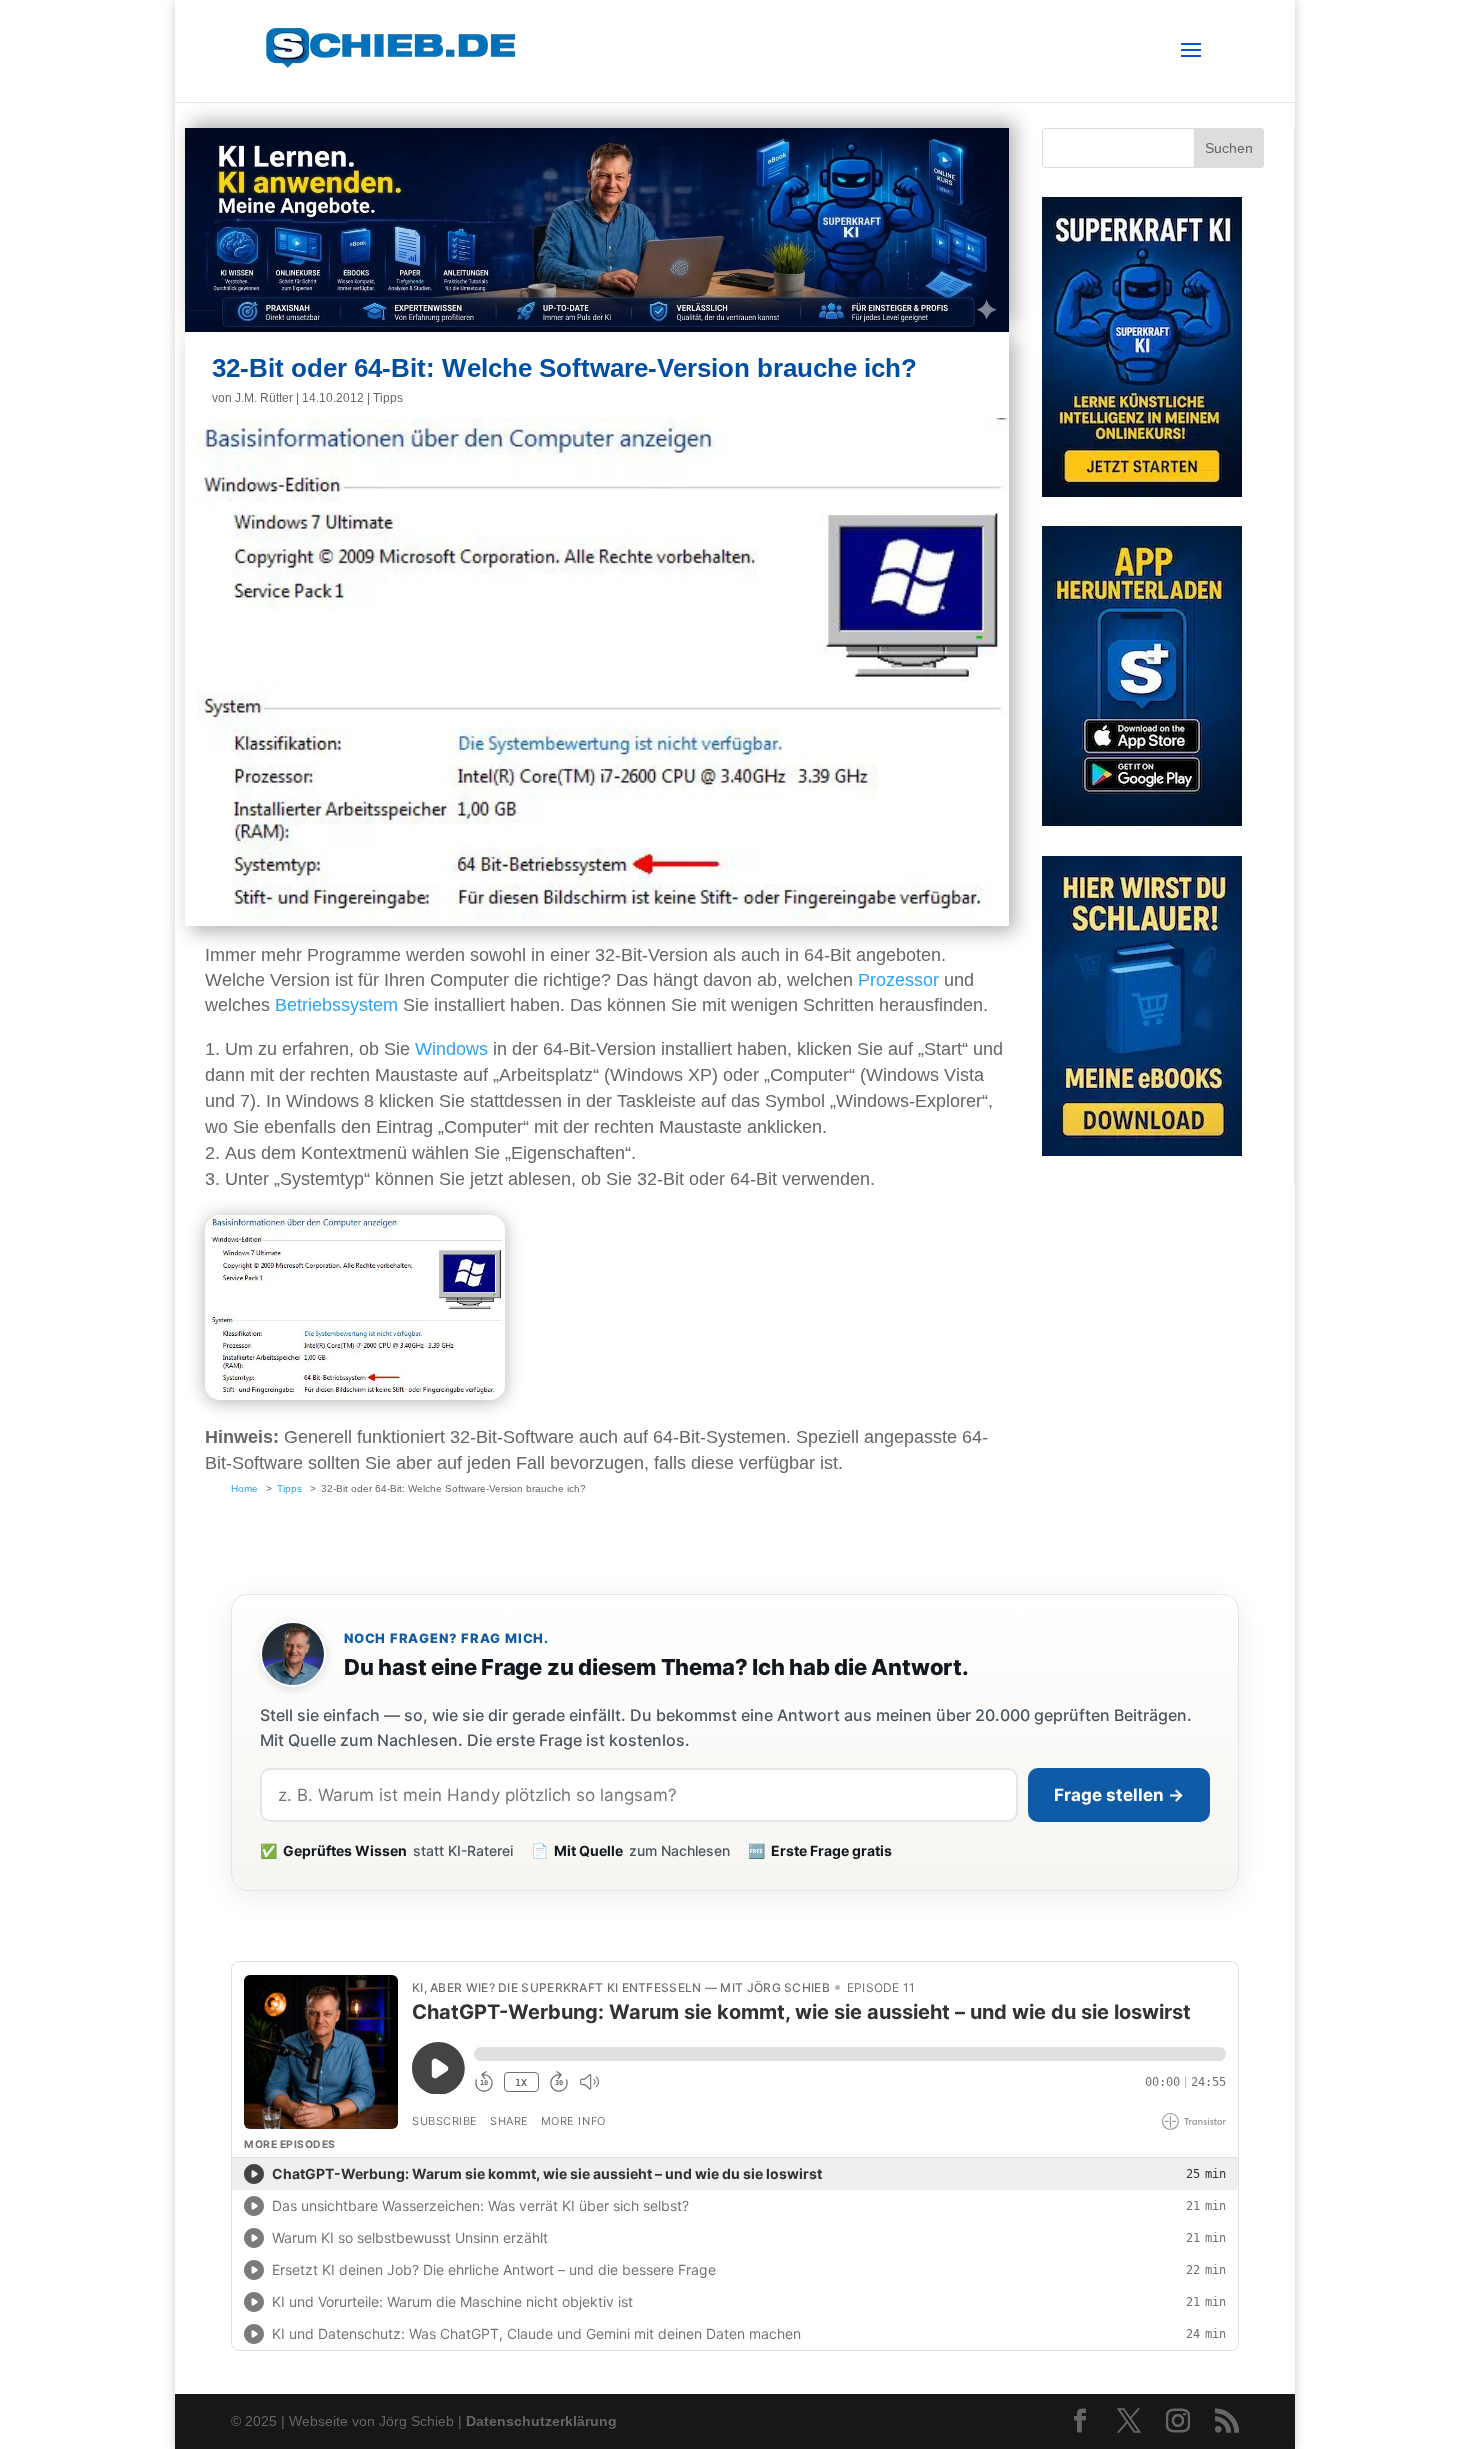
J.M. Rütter (264, 398)
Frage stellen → (1119, 1795)
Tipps (388, 398)
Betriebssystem (336, 1005)
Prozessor (898, 980)
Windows (451, 1049)
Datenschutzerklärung (541, 2421)
